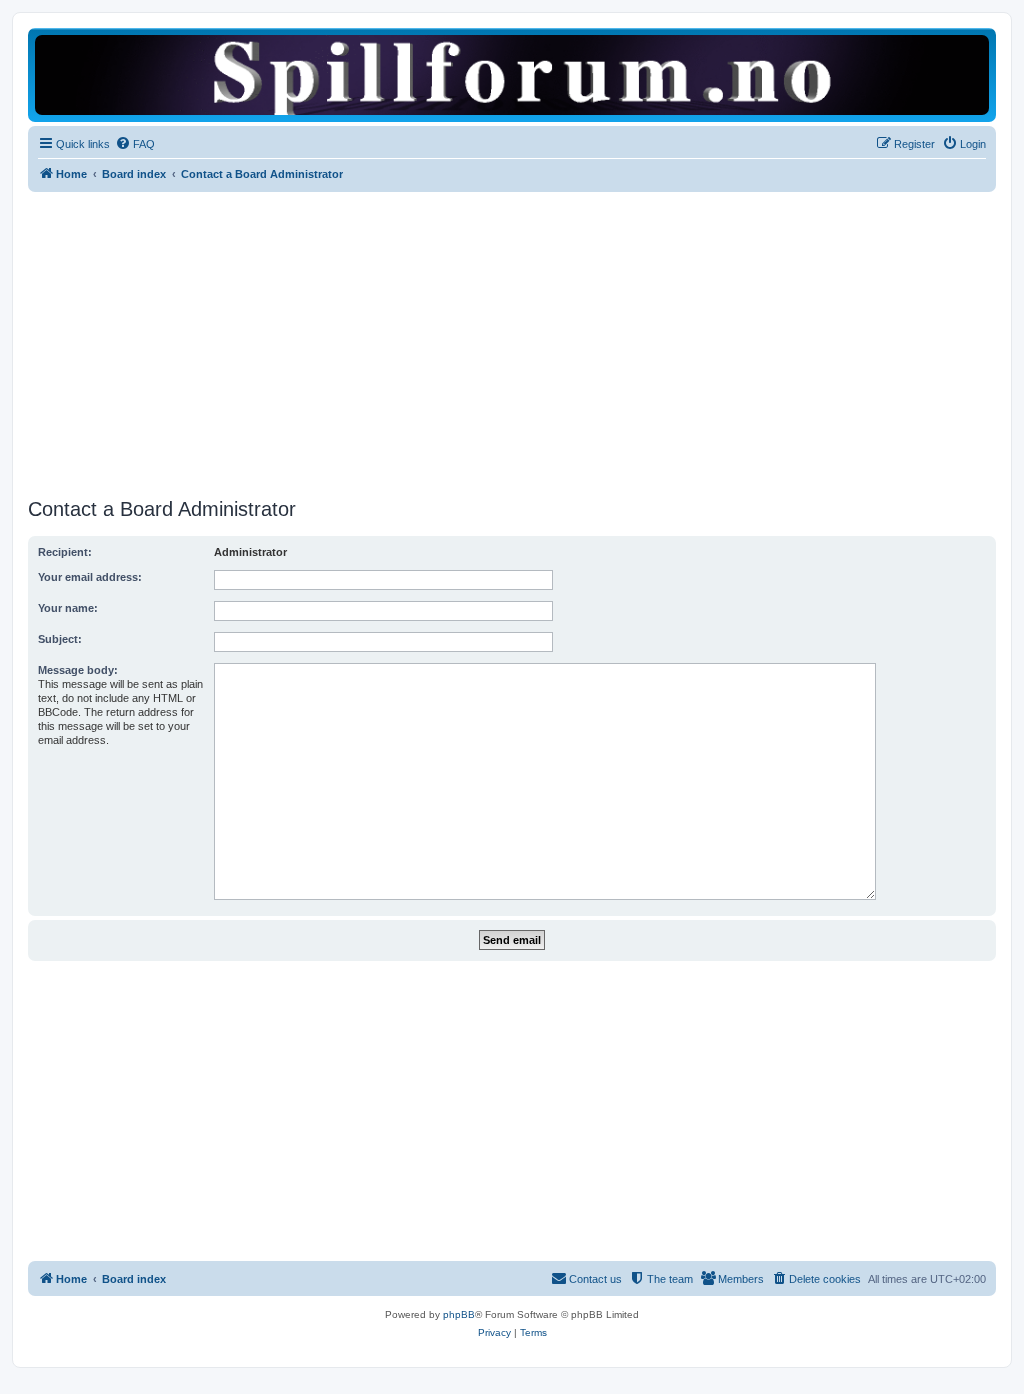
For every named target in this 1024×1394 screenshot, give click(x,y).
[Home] (512, 74)
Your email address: (90, 577)
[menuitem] (135, 144)
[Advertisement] (512, 342)
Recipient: (65, 552)
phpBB (459, 1314)
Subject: (60, 639)
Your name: (68, 608)
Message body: (78, 670)
